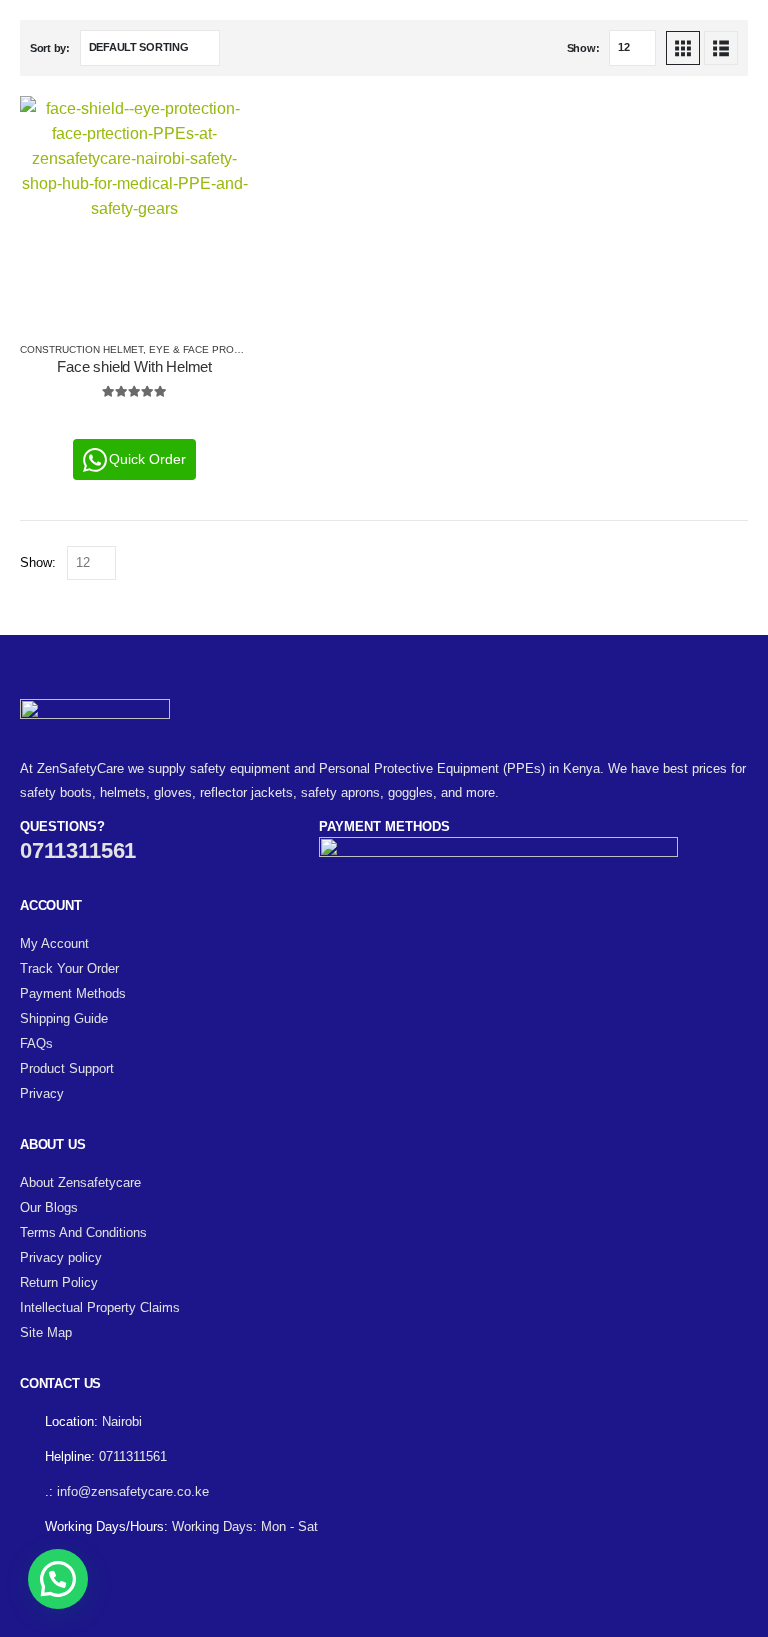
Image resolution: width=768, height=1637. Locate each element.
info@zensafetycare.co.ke (133, 1491)
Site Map (46, 1332)
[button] (683, 48)
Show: (583, 48)
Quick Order (147, 459)
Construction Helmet (81, 349)
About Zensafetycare (80, 1182)
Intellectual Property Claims (100, 1307)
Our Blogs (49, 1207)
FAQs (36, 1043)
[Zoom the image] (95, 710)
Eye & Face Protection (213, 349)
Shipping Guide (64, 1018)
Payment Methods (73, 993)
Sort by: (50, 48)
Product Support (67, 1068)
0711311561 (78, 850)
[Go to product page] (134, 210)
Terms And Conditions (83, 1232)
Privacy (42, 1093)
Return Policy (59, 1282)
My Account (54, 943)
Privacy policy (61, 1257)
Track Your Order (69, 968)
